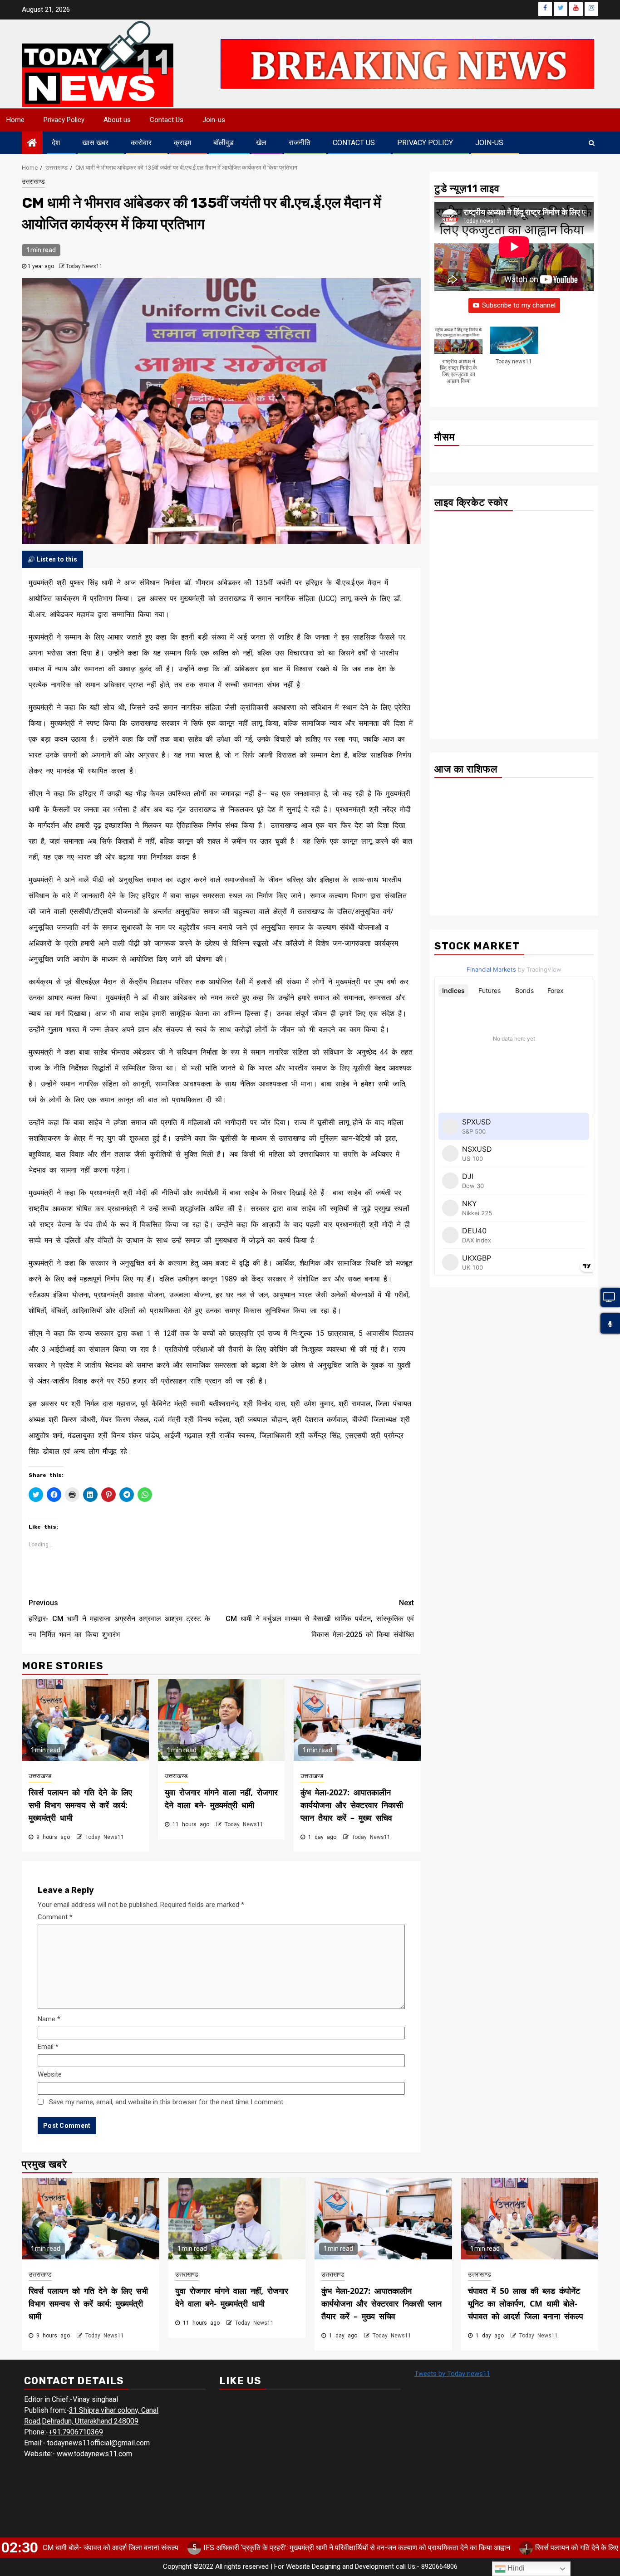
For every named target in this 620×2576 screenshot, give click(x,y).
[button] (458, 360)
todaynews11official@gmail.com (98, 2443)
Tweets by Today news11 (452, 2374)
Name (49, 2019)
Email (48, 2047)
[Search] (592, 143)
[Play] (610, 1324)
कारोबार (141, 143)
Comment (55, 1917)
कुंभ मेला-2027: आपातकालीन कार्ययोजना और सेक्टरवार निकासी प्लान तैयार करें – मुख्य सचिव (352, 1805)
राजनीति (300, 143)
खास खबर (95, 143)
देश (56, 143)
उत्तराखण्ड (33, 181)
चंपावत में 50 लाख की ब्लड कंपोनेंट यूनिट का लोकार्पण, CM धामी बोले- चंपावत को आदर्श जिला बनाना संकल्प (526, 2303)
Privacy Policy (64, 120)
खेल (261, 143)
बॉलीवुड (224, 143)
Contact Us (167, 120)
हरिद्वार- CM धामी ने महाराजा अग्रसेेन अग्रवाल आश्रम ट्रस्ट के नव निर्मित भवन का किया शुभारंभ (119, 1619)
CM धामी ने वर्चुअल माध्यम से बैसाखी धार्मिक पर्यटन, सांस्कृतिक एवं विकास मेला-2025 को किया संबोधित (320, 1619)
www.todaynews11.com (94, 2454)
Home (15, 120)
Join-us (214, 120)
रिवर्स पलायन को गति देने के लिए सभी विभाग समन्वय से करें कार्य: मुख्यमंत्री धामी (80, 1805)
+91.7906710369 (76, 2432)
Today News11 (84, 266)
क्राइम (182, 143)
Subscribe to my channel (519, 306)
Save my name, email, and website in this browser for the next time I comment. (167, 2102)
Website (50, 2074)
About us (117, 120)
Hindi (515, 2568)
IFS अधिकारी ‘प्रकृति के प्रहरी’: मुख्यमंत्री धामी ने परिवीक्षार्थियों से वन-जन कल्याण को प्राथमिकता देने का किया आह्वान (274, 2548)
